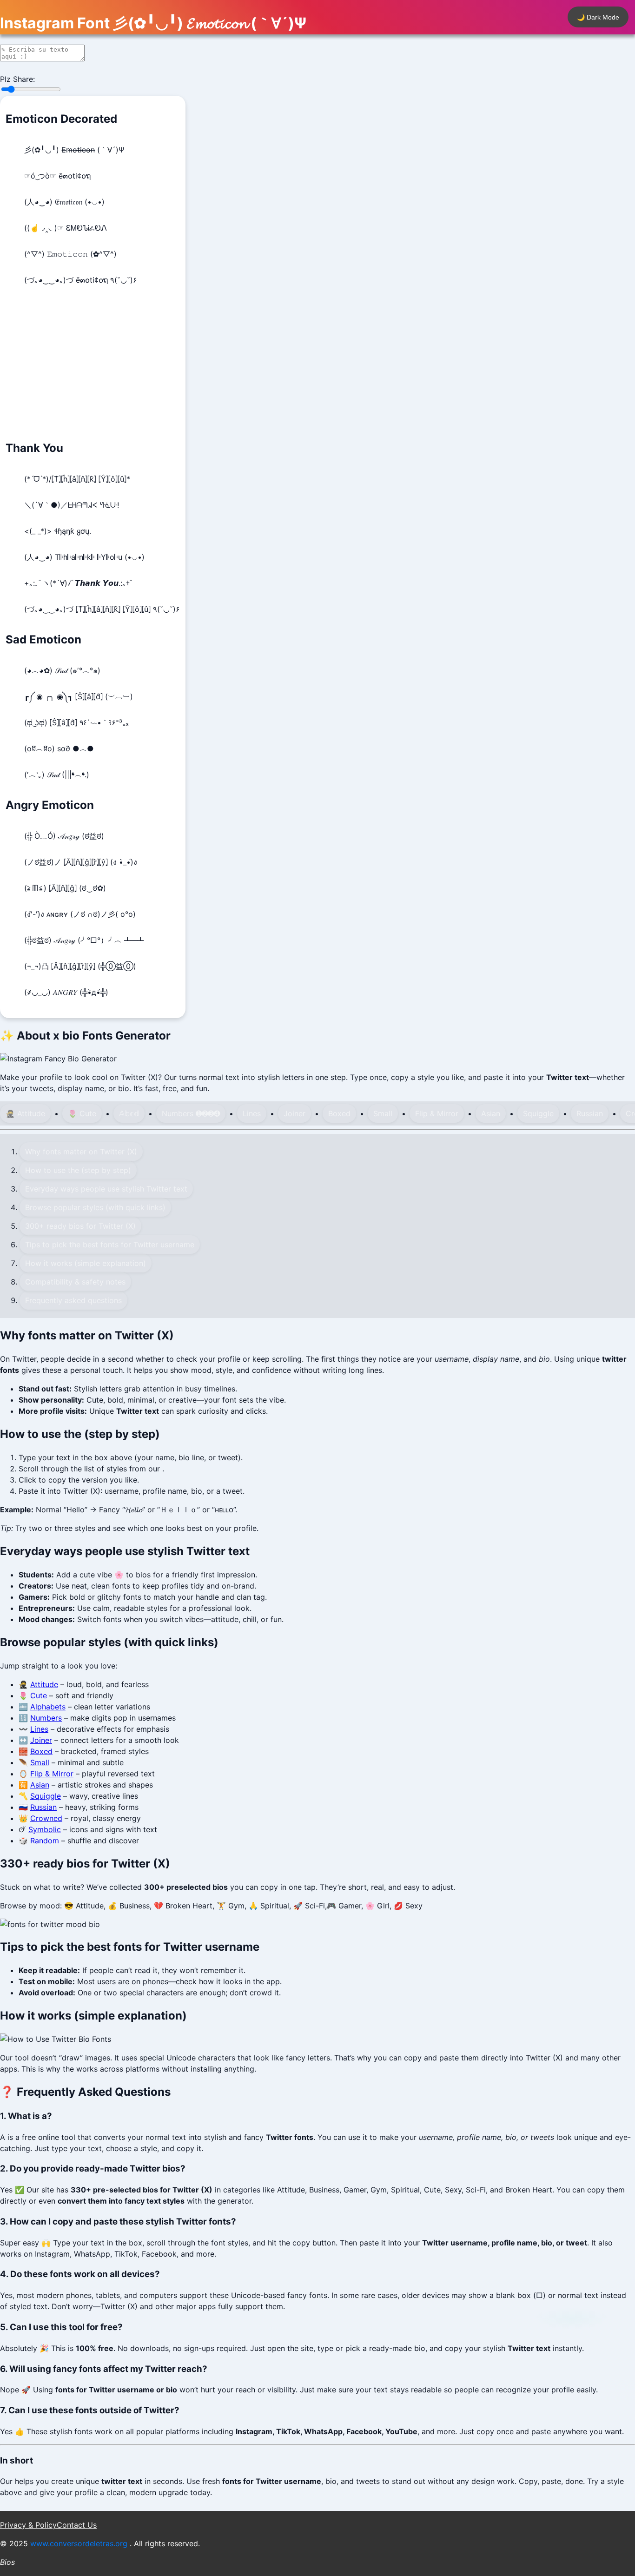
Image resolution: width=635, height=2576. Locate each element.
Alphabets (48, 1707)
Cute (39, 1695)
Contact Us (77, 2525)
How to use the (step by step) (78, 1170)
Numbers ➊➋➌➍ (191, 1113)
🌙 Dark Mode (598, 17)
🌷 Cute (82, 1113)
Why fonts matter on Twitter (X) (81, 1152)
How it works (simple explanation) (86, 1263)
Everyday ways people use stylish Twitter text (106, 1189)
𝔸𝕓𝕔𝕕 (129, 1113)
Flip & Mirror (437, 1113)
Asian (491, 1113)
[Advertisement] (93, 365)
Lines (252, 1113)
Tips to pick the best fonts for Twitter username (110, 1245)
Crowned (46, 1818)
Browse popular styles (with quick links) (95, 1207)
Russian (590, 1113)
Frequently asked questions (73, 1300)
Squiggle (538, 1113)
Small (383, 1113)
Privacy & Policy (28, 2525)
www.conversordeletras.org (80, 2543)
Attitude (44, 1684)
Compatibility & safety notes (75, 1282)
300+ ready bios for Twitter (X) (80, 1226)
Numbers (46, 1718)
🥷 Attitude (25, 1113)
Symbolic (45, 1829)
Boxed (339, 1113)
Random (45, 1841)
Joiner (294, 1113)
